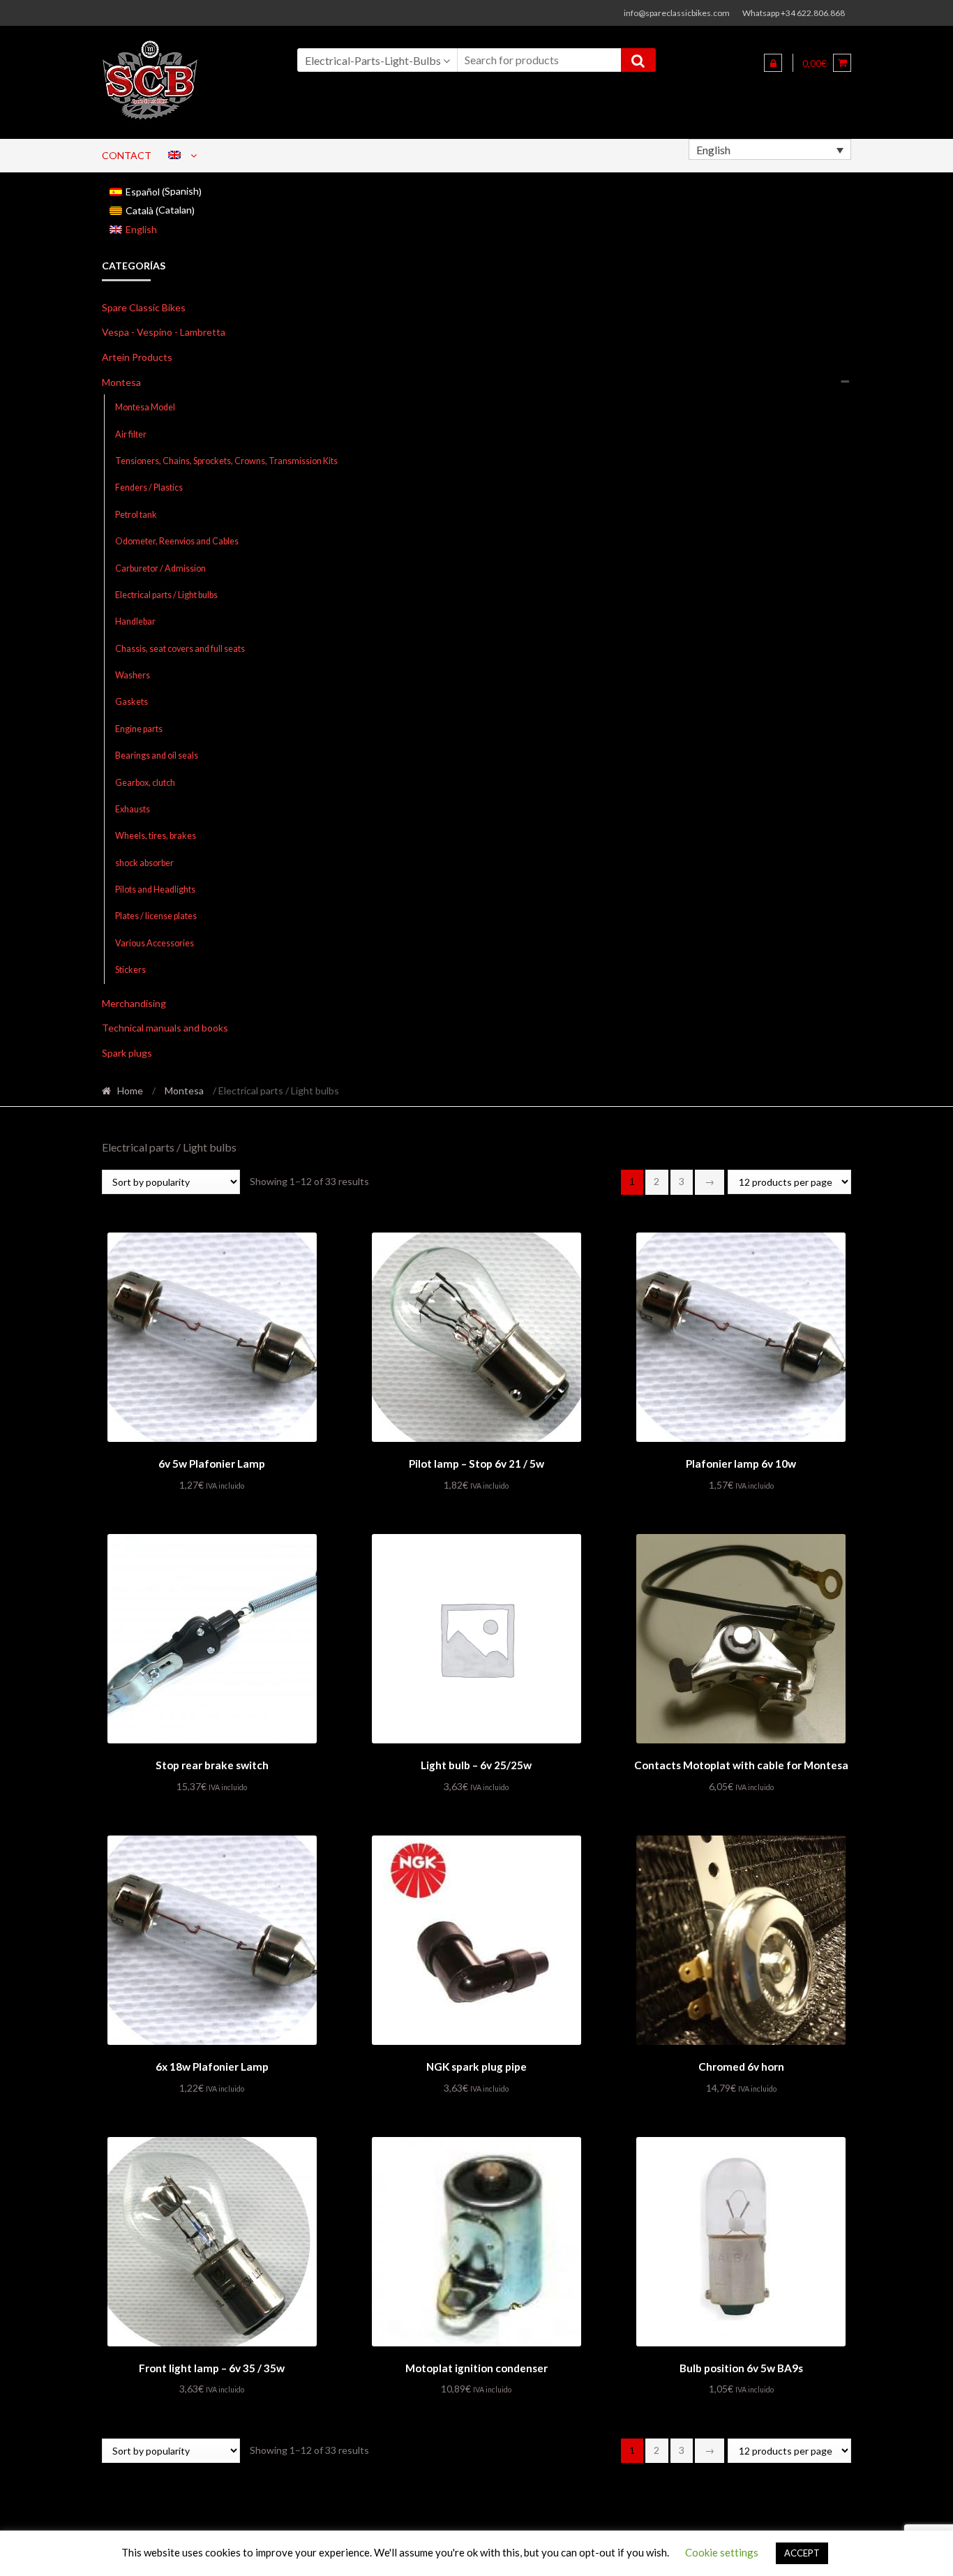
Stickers (130, 970)
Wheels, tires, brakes (156, 836)
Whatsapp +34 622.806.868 (794, 13)
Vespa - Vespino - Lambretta (164, 332)
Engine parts (139, 729)
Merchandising (134, 1003)
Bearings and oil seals (157, 755)
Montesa (121, 382)
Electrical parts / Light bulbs (166, 595)
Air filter (131, 434)
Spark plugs (127, 1053)
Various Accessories (155, 943)
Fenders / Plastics (149, 487)
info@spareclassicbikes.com (677, 13)
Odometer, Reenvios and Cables (177, 541)
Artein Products (137, 357)
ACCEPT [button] (802, 2553)
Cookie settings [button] (722, 2552)
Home (130, 1090)
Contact (127, 155)
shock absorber (144, 863)
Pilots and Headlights (155, 889)
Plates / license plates (156, 916)
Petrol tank (136, 515)
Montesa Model (145, 407)
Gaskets (132, 702)
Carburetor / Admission (160, 568)
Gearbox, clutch (145, 783)
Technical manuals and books (165, 1028)
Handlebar (135, 621)
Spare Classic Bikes (144, 307)
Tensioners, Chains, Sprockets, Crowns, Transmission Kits (226, 461)
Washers (133, 675)
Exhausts (133, 809)
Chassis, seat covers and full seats (180, 649)
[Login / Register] (773, 63)
